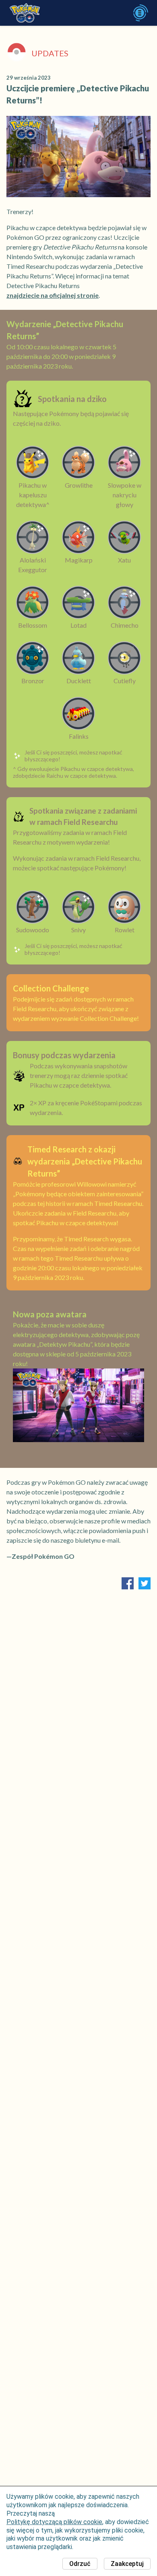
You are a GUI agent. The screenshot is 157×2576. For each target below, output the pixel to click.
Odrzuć (80, 2564)
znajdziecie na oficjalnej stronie (53, 295)
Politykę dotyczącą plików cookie (54, 2522)
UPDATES (50, 53)
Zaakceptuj (127, 2564)
